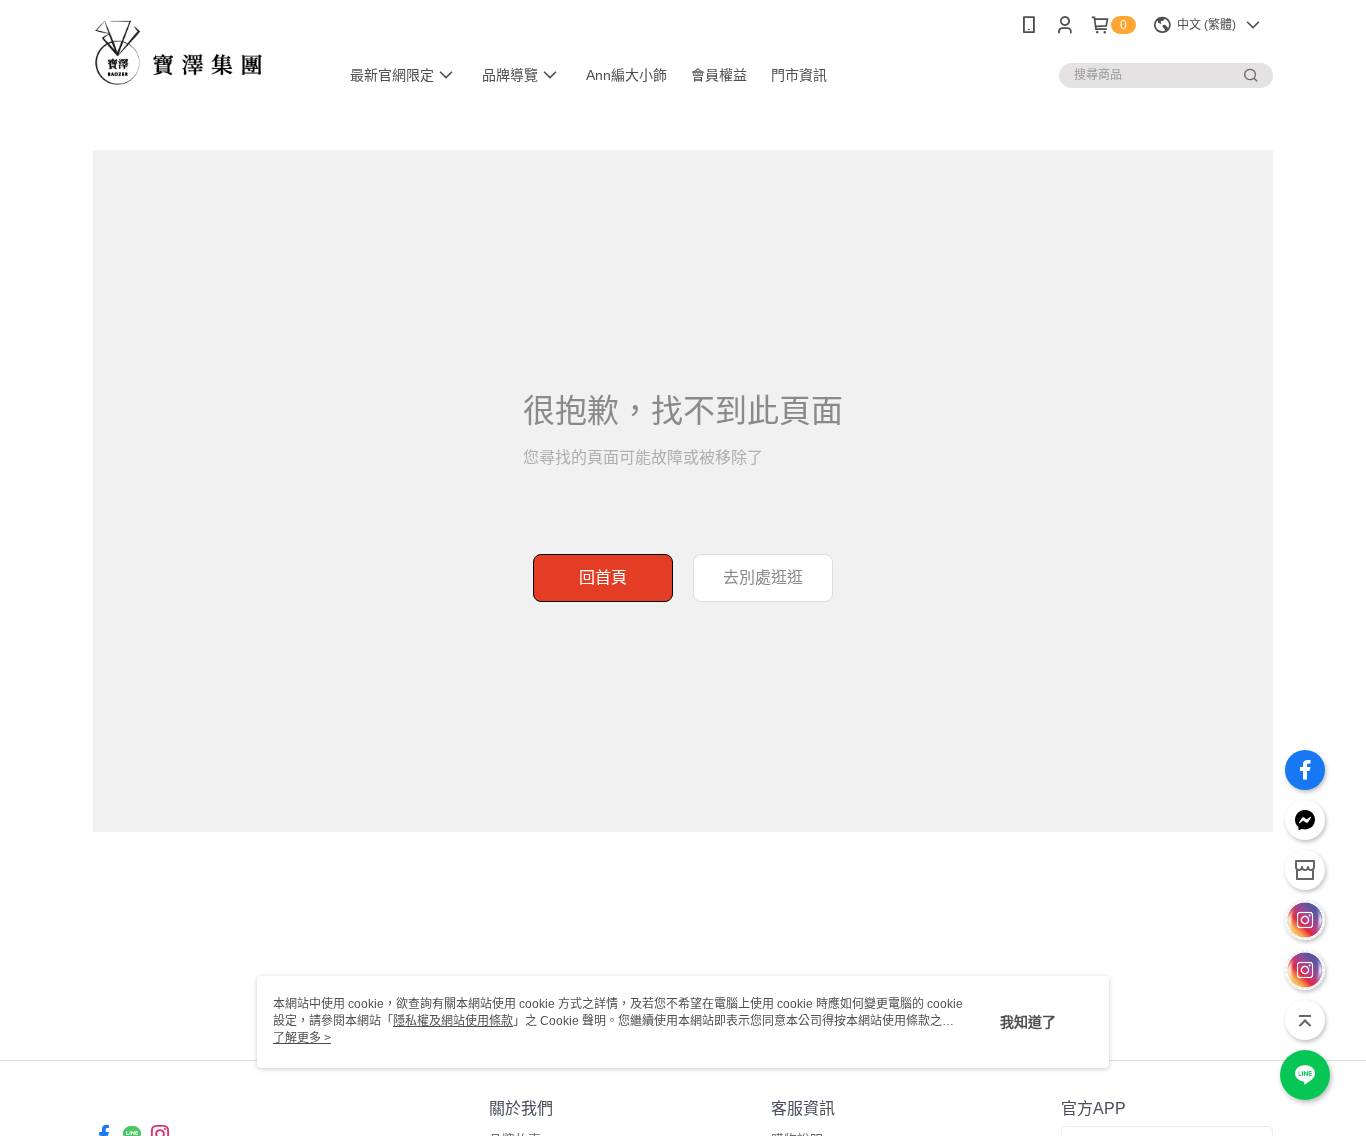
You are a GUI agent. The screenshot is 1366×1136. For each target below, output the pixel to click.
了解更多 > (302, 1038)
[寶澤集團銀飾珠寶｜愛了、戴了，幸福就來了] (204, 52)
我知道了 (1028, 1022)
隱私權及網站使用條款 (453, 1021)
